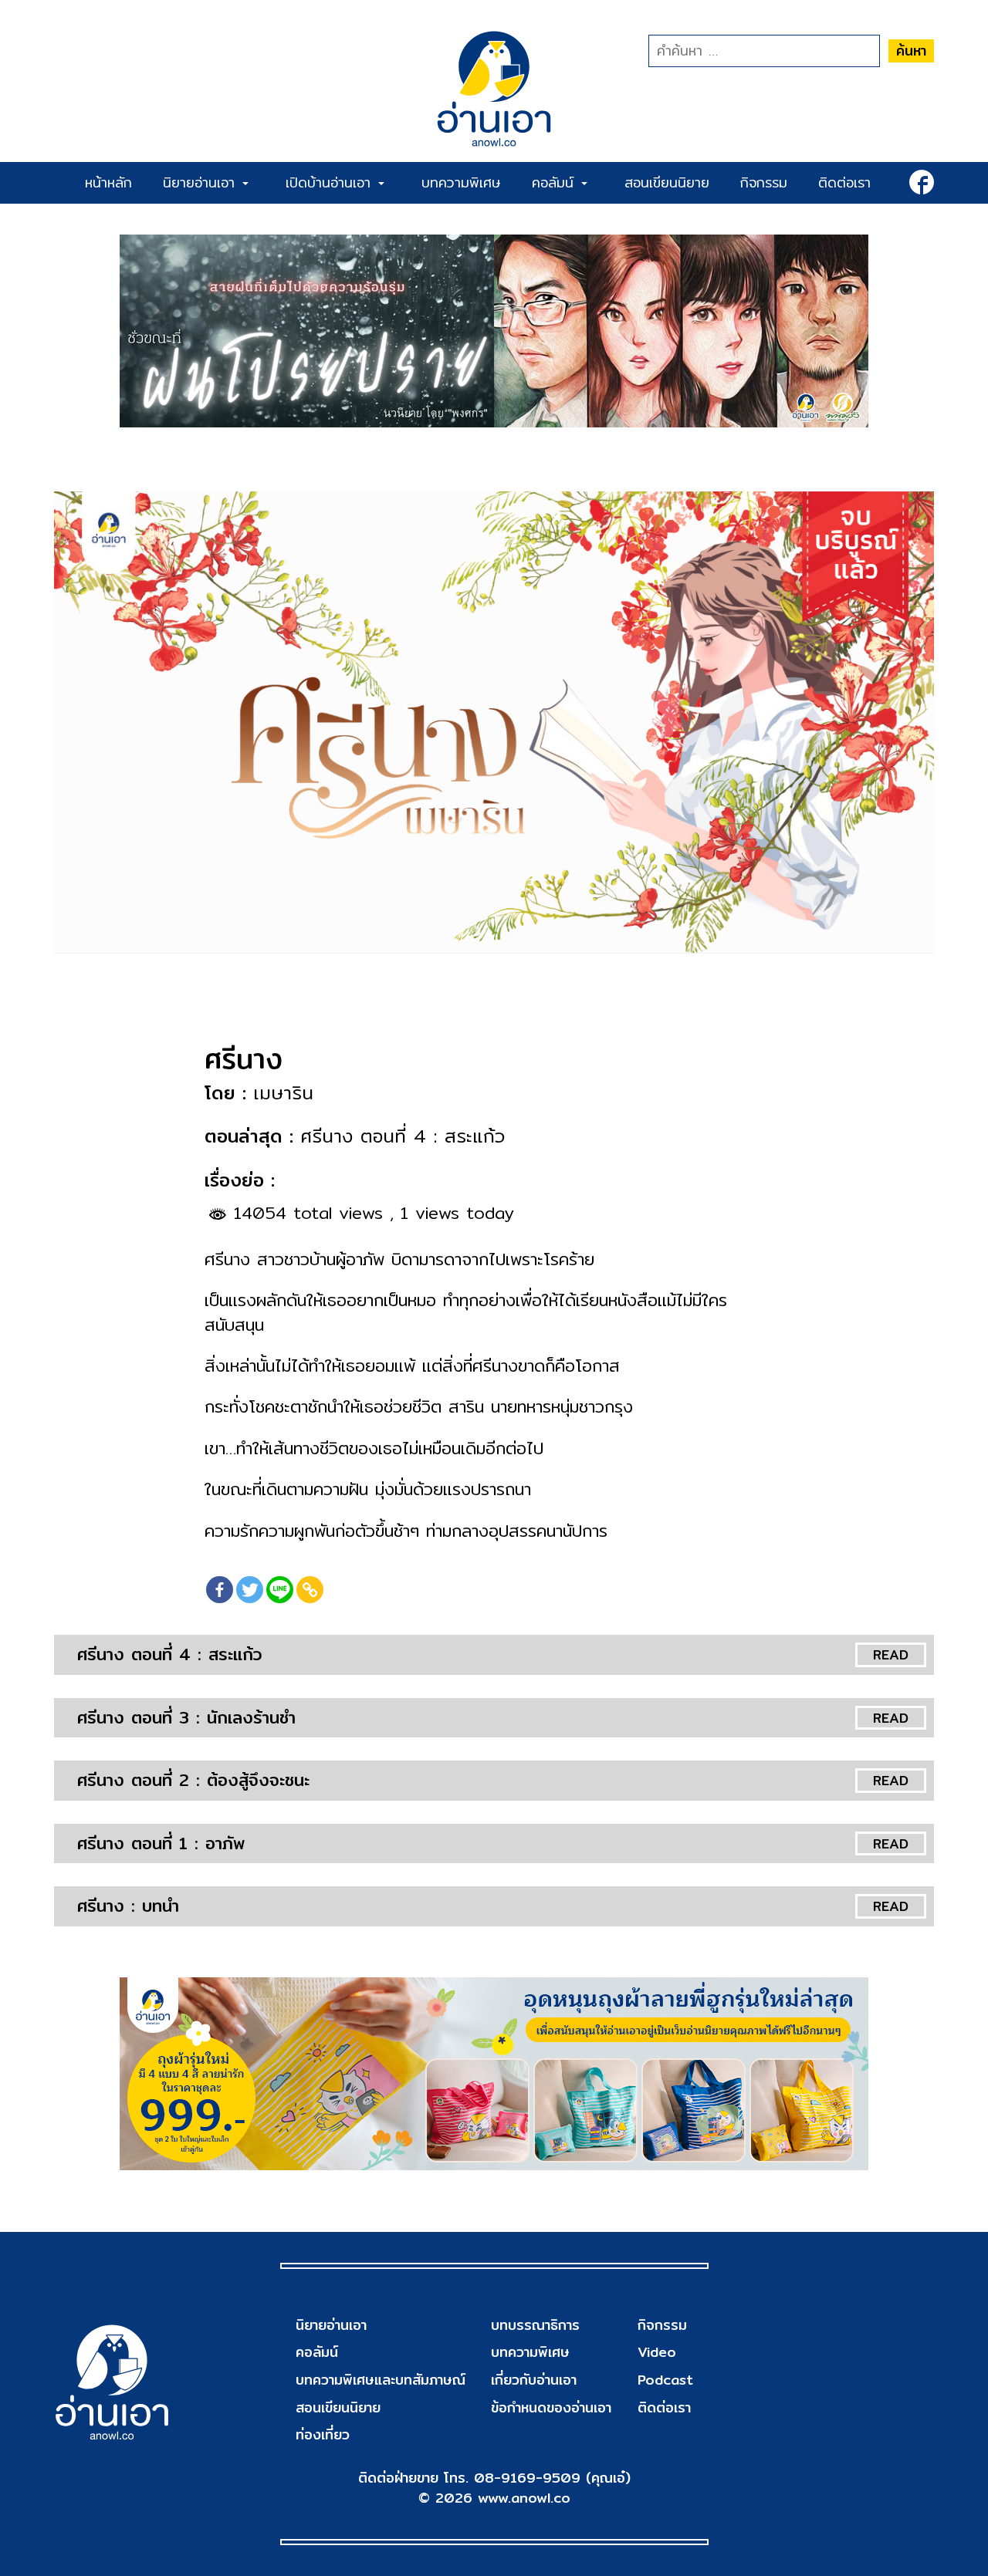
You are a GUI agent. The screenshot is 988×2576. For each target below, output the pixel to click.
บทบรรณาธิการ (535, 2325)
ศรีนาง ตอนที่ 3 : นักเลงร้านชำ (186, 1717)
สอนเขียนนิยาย (667, 182)
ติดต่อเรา (844, 182)
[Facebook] (220, 1590)
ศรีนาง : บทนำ (128, 1906)
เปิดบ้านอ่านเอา (331, 182)
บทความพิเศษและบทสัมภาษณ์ (381, 2380)
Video (657, 2352)
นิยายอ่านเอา (202, 182)
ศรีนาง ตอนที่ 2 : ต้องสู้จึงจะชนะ (193, 1780)
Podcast (665, 2380)
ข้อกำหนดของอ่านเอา (551, 2407)
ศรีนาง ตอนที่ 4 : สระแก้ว (169, 1654)
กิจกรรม (764, 182)
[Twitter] (250, 1590)
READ (891, 1654)
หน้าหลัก (108, 182)
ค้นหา (911, 51)
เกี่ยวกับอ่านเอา (534, 2380)
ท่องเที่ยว (323, 2434)
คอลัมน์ (556, 182)
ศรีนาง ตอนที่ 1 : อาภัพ (161, 1843)
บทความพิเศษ (461, 182)
